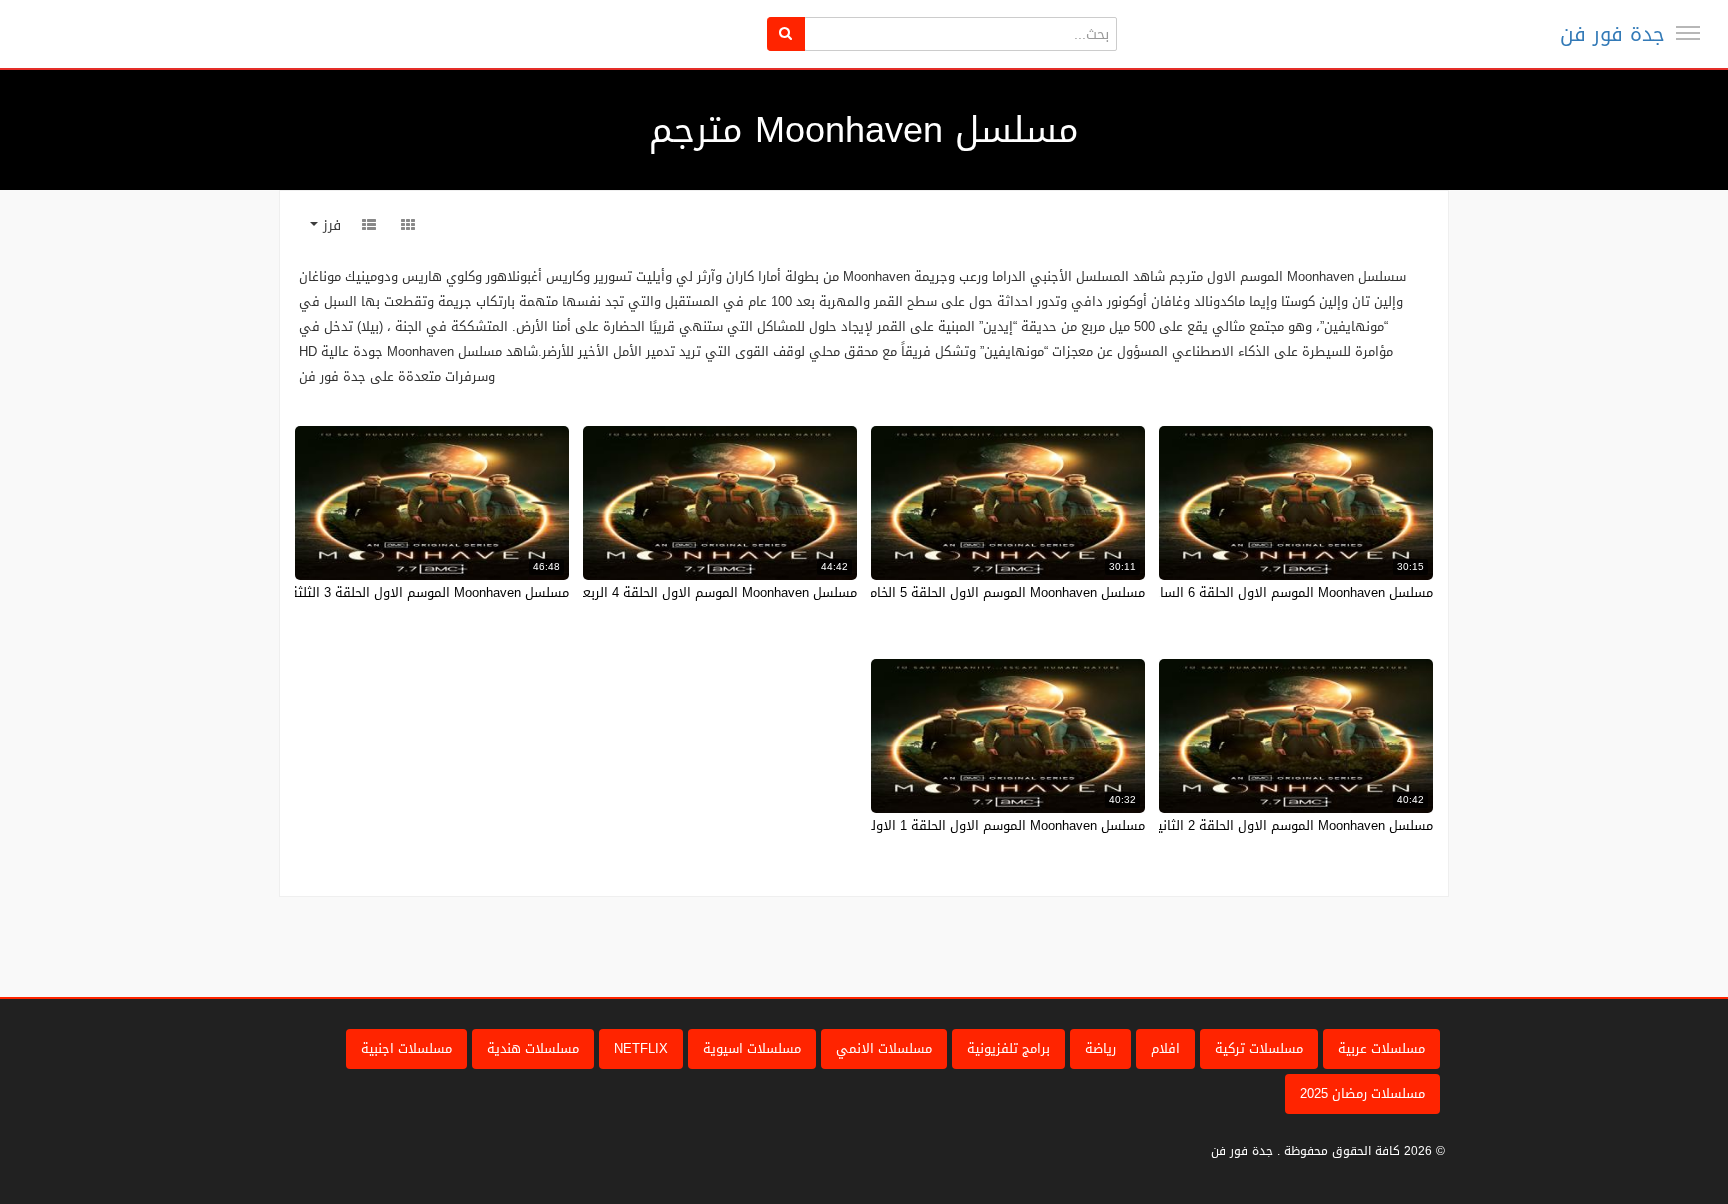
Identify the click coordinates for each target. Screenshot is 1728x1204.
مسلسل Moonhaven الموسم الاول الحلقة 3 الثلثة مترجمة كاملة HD (379, 592)
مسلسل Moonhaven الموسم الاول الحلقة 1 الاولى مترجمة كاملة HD (951, 825)
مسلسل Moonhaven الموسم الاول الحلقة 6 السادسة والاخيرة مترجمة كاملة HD (1208, 592)
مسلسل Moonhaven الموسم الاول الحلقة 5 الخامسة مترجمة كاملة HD (947, 592)
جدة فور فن (1612, 34)
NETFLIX (641, 1048)
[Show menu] (1688, 33)
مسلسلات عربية (1381, 1048)
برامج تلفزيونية (1008, 1048)
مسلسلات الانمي (884, 1048)
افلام (1165, 1048)
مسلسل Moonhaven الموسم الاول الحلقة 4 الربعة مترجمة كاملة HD (665, 592)
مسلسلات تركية (1259, 1048)
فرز (329, 225)
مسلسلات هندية (533, 1048)
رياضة (1100, 1048)
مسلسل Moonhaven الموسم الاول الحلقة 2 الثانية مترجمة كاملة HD (1241, 825)
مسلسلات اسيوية (752, 1048)
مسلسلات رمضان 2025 (1362, 1093)
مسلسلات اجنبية (406, 1048)
